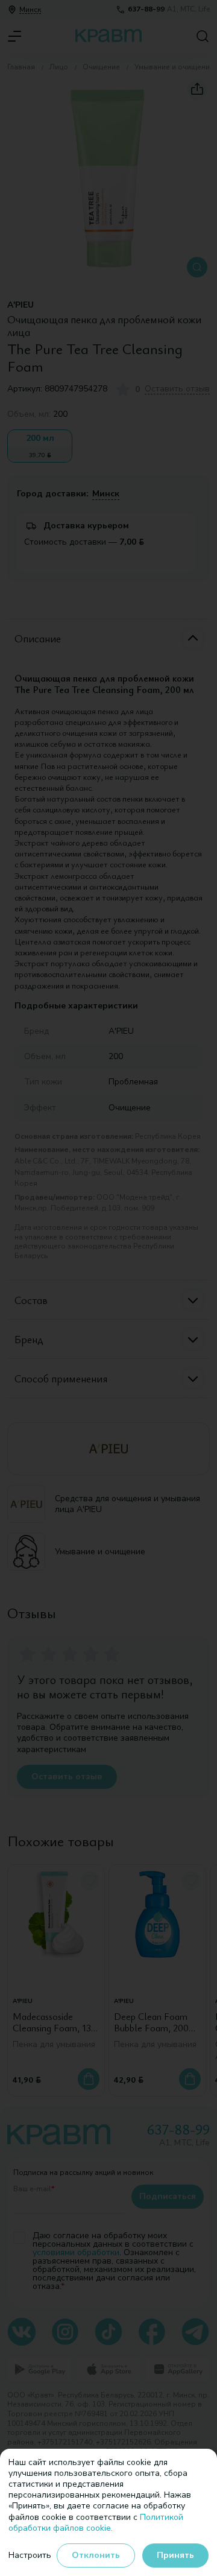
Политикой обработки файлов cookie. (96, 2523)
